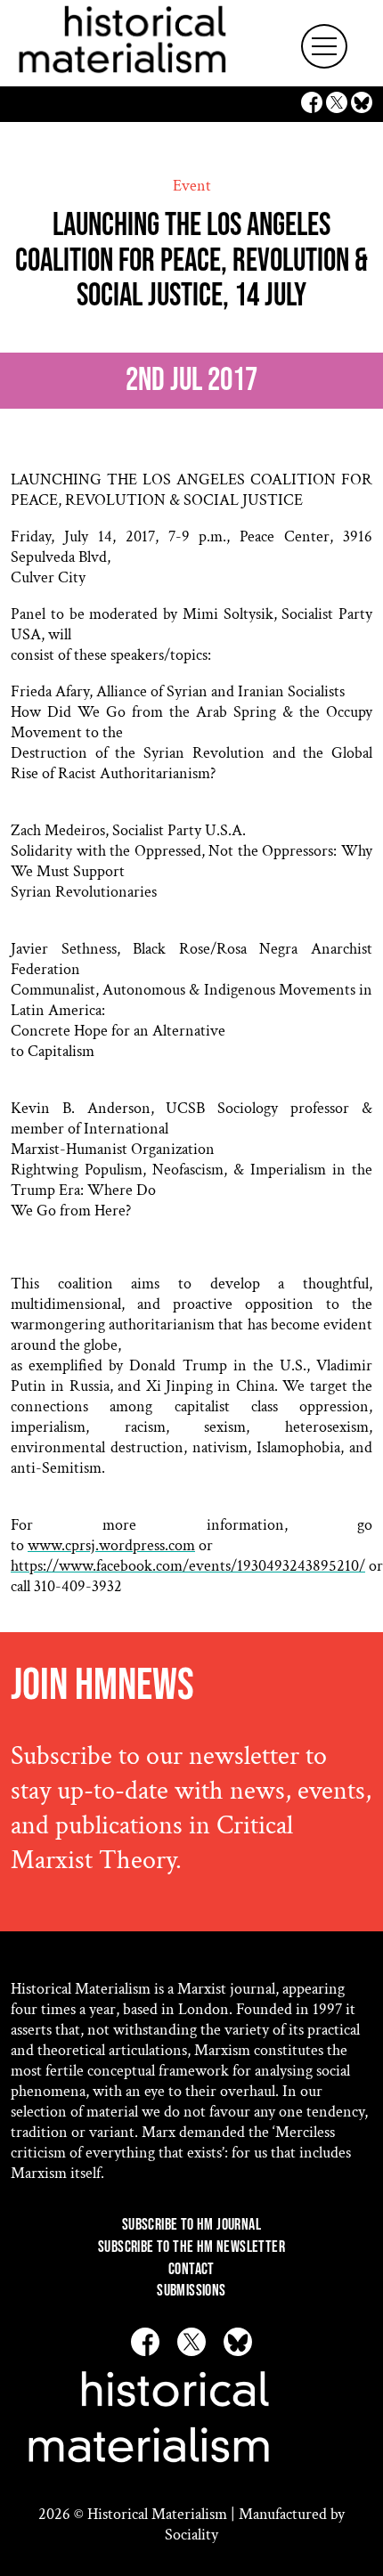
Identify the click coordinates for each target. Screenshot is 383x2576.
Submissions (191, 2291)
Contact (191, 2269)
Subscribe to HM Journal (191, 2225)
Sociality (191, 2535)
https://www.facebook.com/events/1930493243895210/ (188, 1566)
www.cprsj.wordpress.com (111, 1545)
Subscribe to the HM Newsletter (191, 2247)
